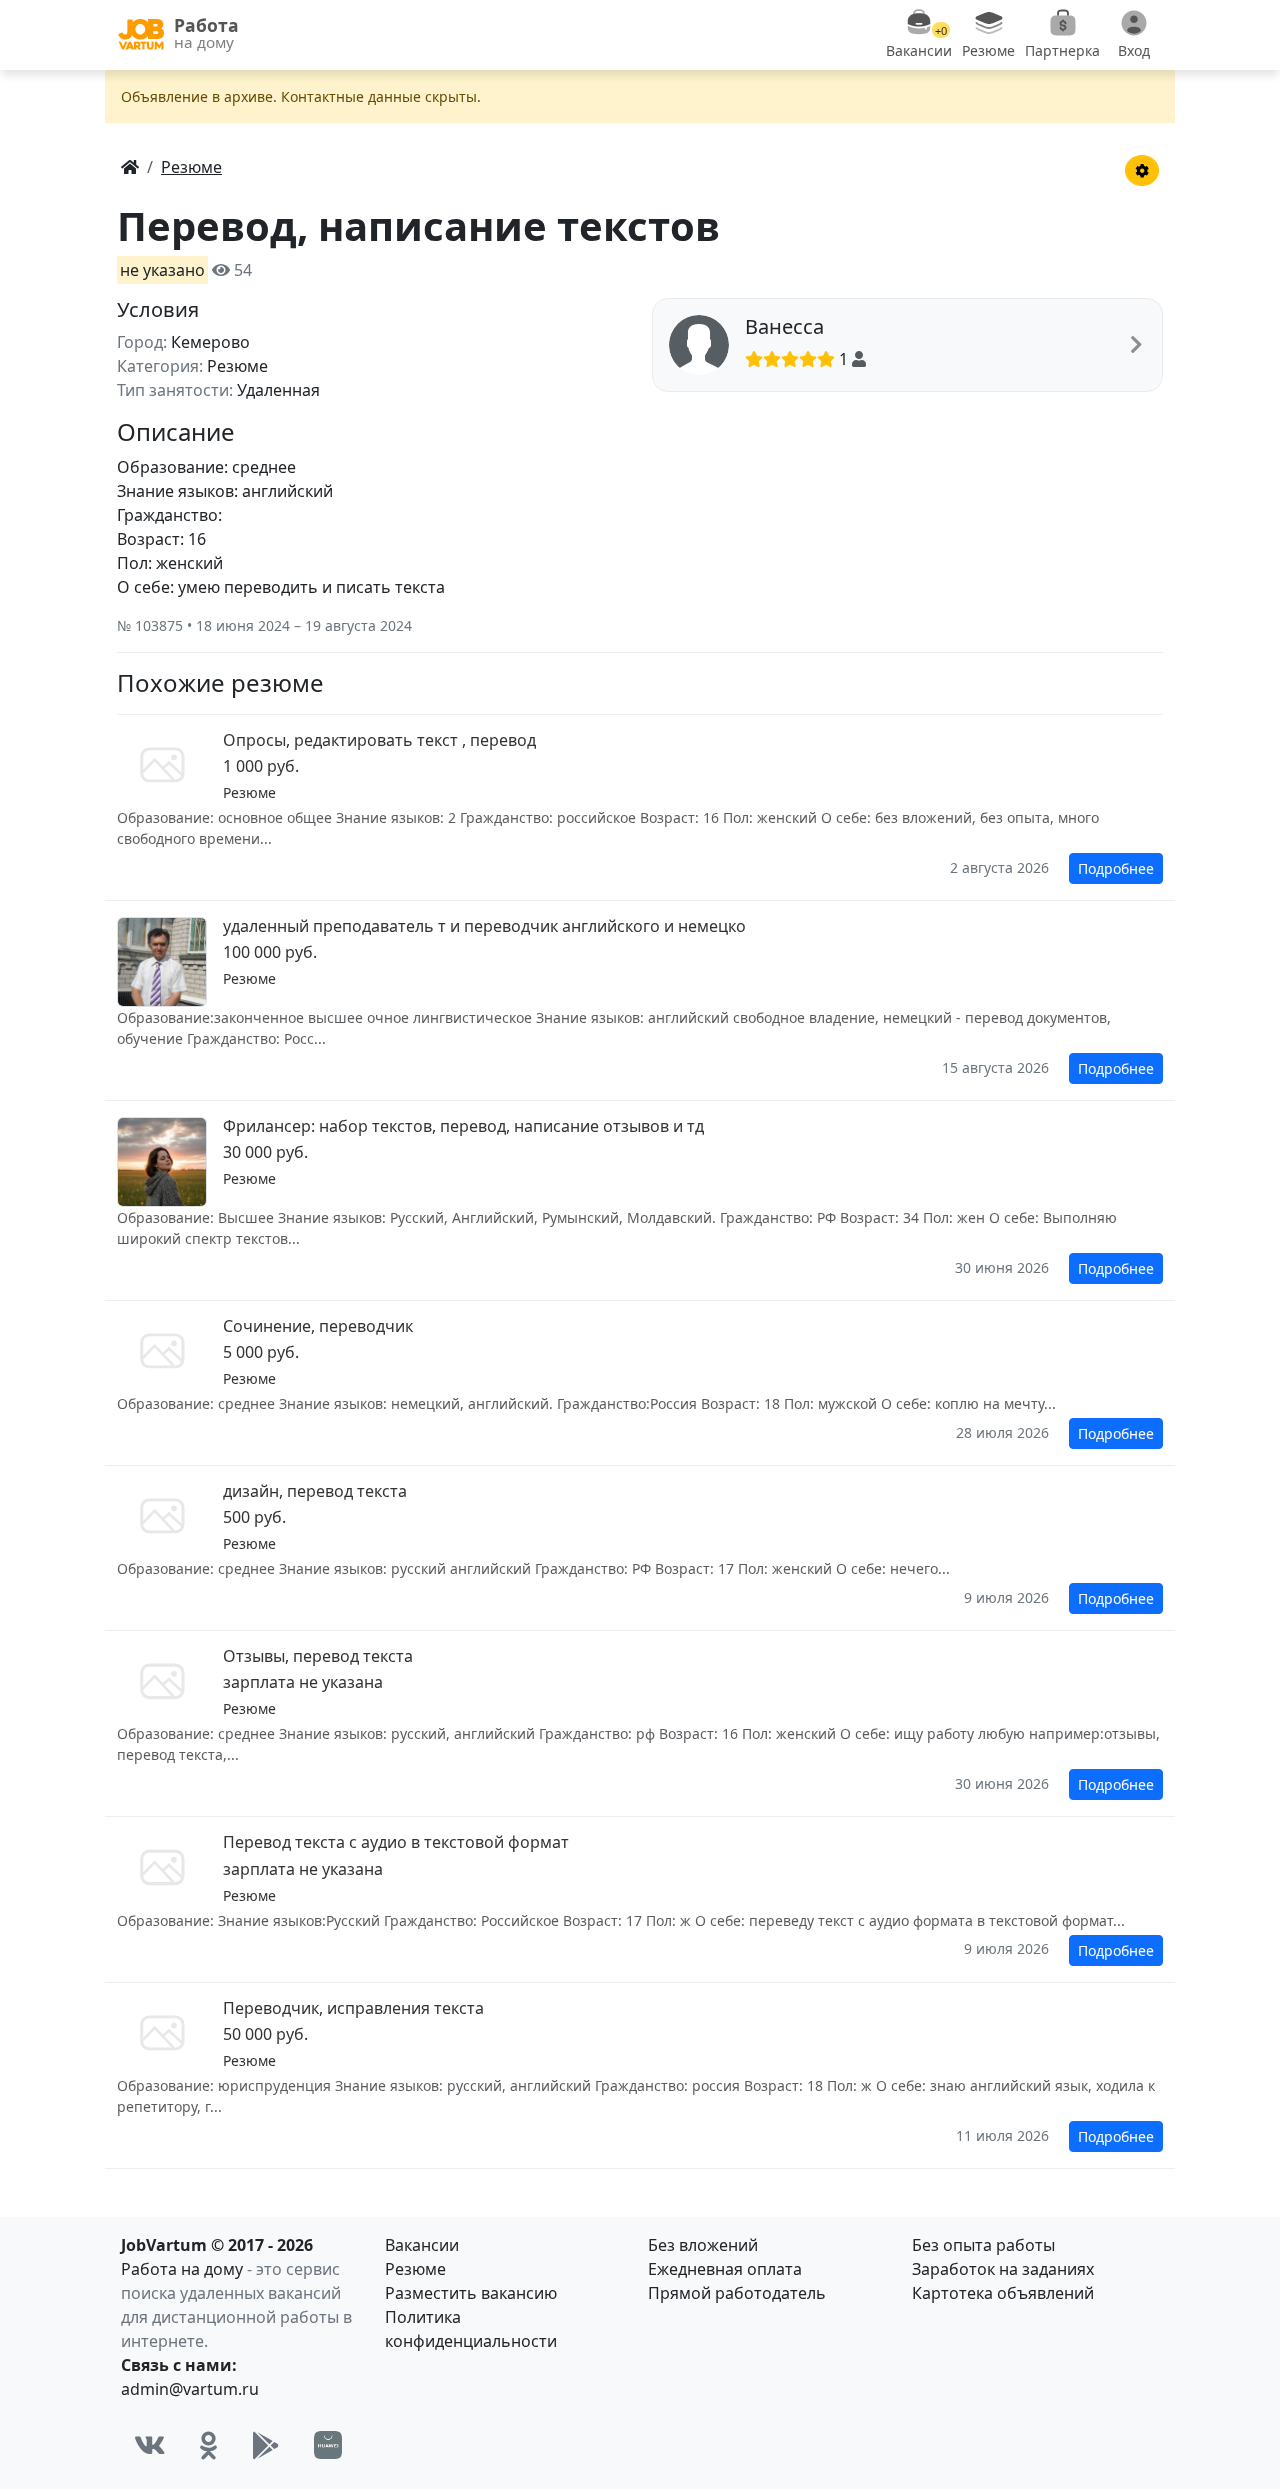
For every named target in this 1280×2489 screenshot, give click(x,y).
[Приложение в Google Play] (266, 2445)
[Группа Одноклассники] (209, 2445)
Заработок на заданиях (1003, 2269)
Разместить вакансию (471, 2293)
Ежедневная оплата (725, 2269)
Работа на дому (182, 2269)
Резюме (415, 2269)
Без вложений (703, 2245)
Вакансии (422, 2245)
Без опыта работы (983, 2245)
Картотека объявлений (1003, 2293)
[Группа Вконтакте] (150, 2445)
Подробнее (1116, 868)
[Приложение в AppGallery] (328, 2445)
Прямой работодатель (737, 2293)
